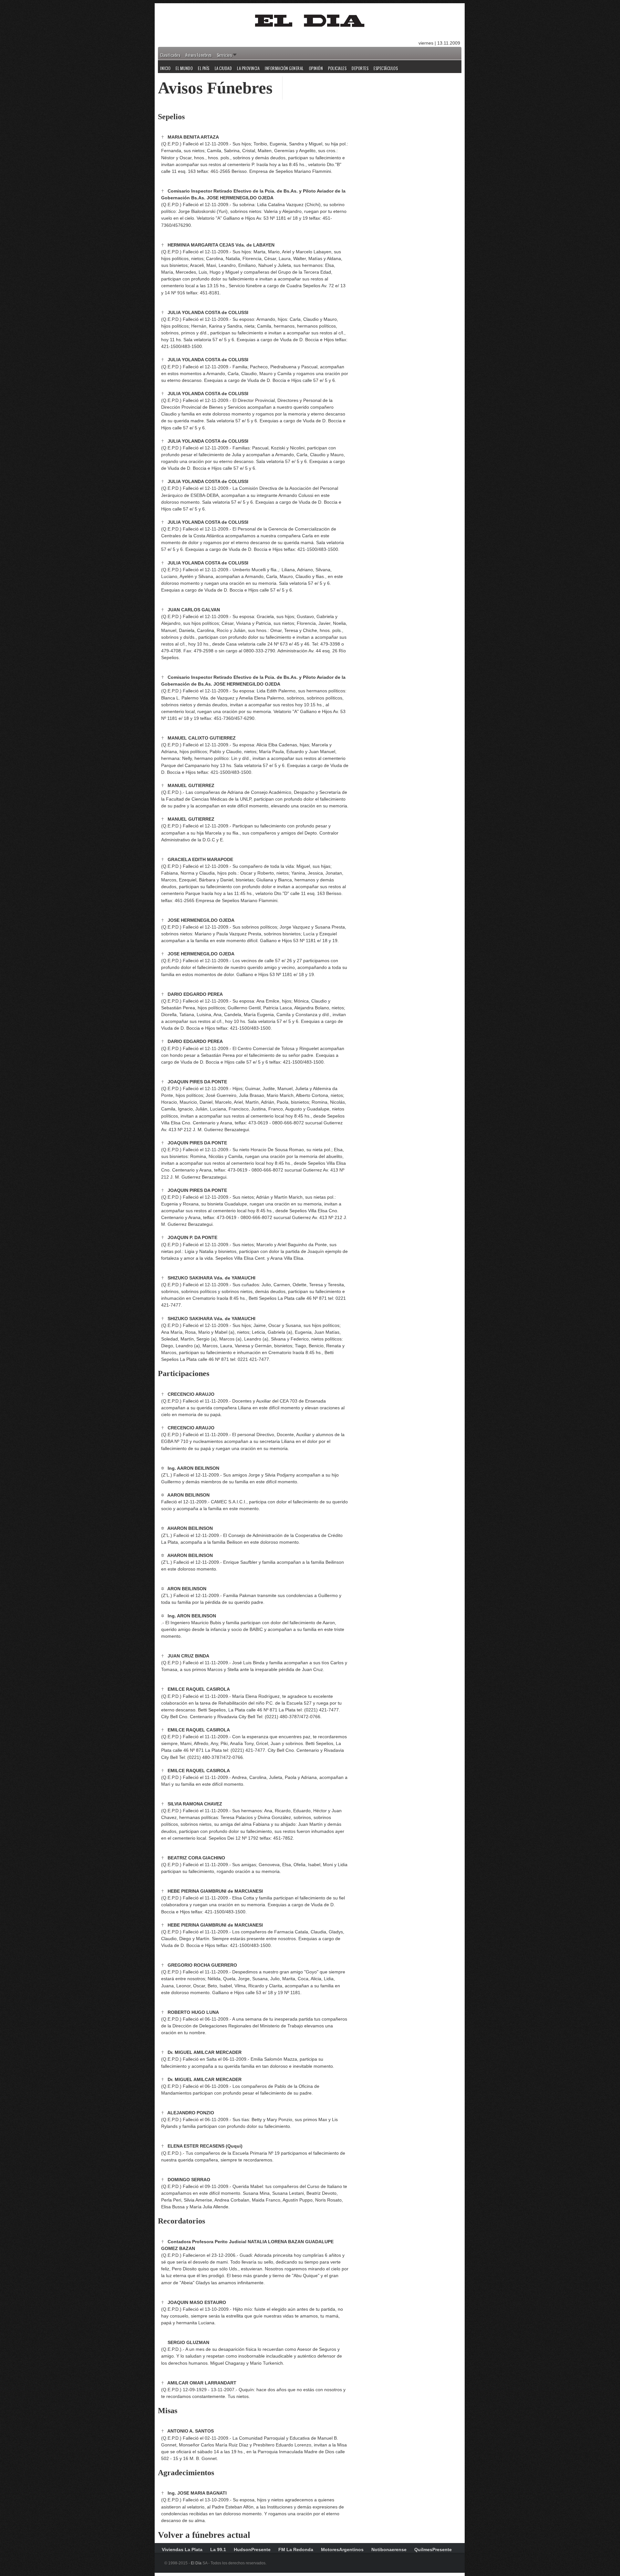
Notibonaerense (389, 2550)
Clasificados (170, 55)
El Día (196, 2563)
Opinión (316, 68)
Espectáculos (386, 68)
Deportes (360, 68)
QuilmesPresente (433, 2550)
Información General (284, 68)
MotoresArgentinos (342, 2550)
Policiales (337, 68)
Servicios (225, 55)
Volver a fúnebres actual (204, 2535)
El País (204, 68)
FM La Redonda (296, 2550)
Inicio (165, 68)
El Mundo (184, 68)
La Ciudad (223, 68)
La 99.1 (218, 2550)
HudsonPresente (252, 2550)
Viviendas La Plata (182, 2550)
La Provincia (248, 68)
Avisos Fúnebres (199, 55)
